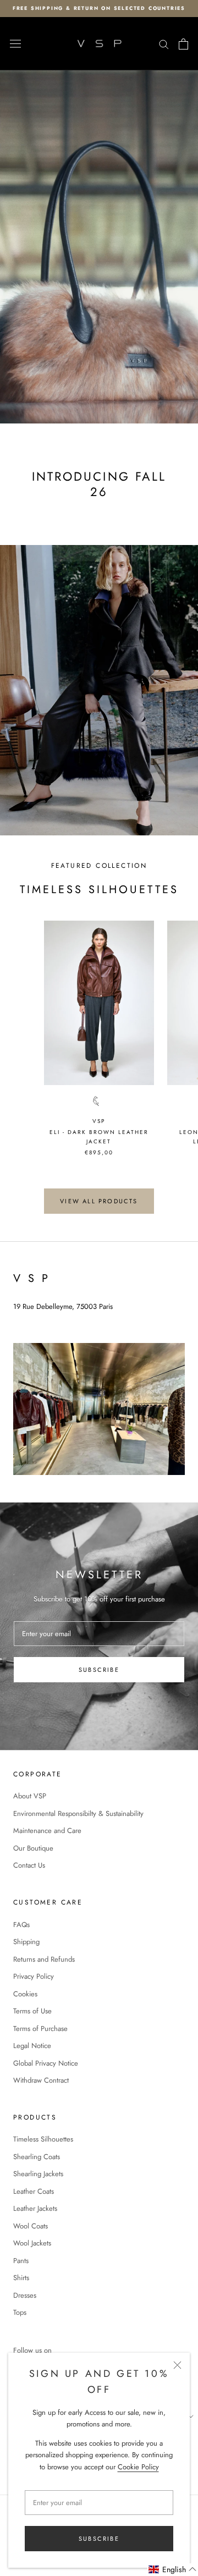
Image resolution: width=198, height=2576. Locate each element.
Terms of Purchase (40, 2029)
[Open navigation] (15, 44)
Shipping (26, 1942)
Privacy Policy (34, 1976)
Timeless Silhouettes (43, 2139)
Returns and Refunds (44, 1959)
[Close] (177, 2365)
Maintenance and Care (47, 1831)
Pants (21, 2261)
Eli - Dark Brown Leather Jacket (99, 1137)
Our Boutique (33, 1848)
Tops (20, 2312)
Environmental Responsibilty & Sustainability (78, 1813)
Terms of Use (32, 2011)
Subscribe (99, 2539)
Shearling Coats (37, 2157)
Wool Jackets (32, 2243)
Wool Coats (31, 2226)
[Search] (164, 44)
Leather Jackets (35, 2208)
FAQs (21, 1925)
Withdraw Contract (41, 2080)
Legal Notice (32, 2046)
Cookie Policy (138, 2467)
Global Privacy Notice (46, 2063)
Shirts (21, 2278)
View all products (99, 1201)
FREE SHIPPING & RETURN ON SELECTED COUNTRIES (99, 8)
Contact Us (29, 1865)
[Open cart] (183, 44)
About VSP (30, 1796)
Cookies (25, 1994)
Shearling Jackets (38, 2174)
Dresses (25, 2295)
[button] (173, 2570)
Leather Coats (34, 2191)
